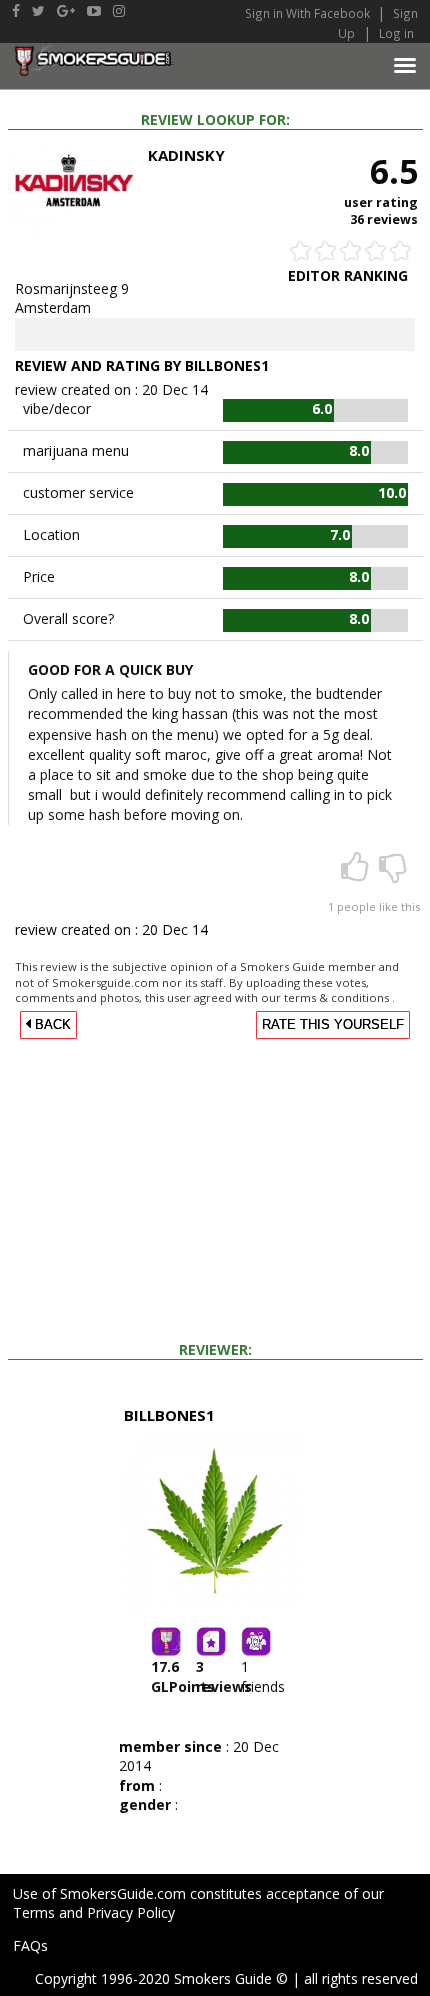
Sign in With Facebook (309, 13)
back (51, 1025)
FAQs (30, 1945)
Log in (396, 33)
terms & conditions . (339, 997)
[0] (393, 873)
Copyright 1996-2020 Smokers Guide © (161, 1978)
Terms (34, 1912)
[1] (357, 873)
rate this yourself (333, 1025)
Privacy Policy (131, 1912)
